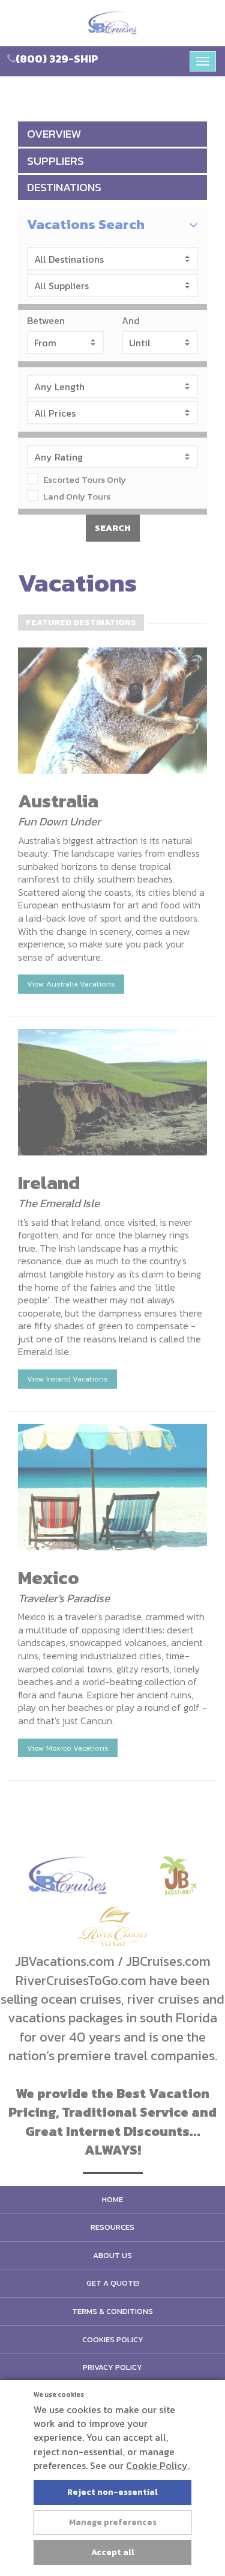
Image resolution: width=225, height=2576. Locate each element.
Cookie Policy (157, 2465)
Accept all (113, 2552)
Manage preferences (113, 2522)
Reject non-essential (112, 2492)
